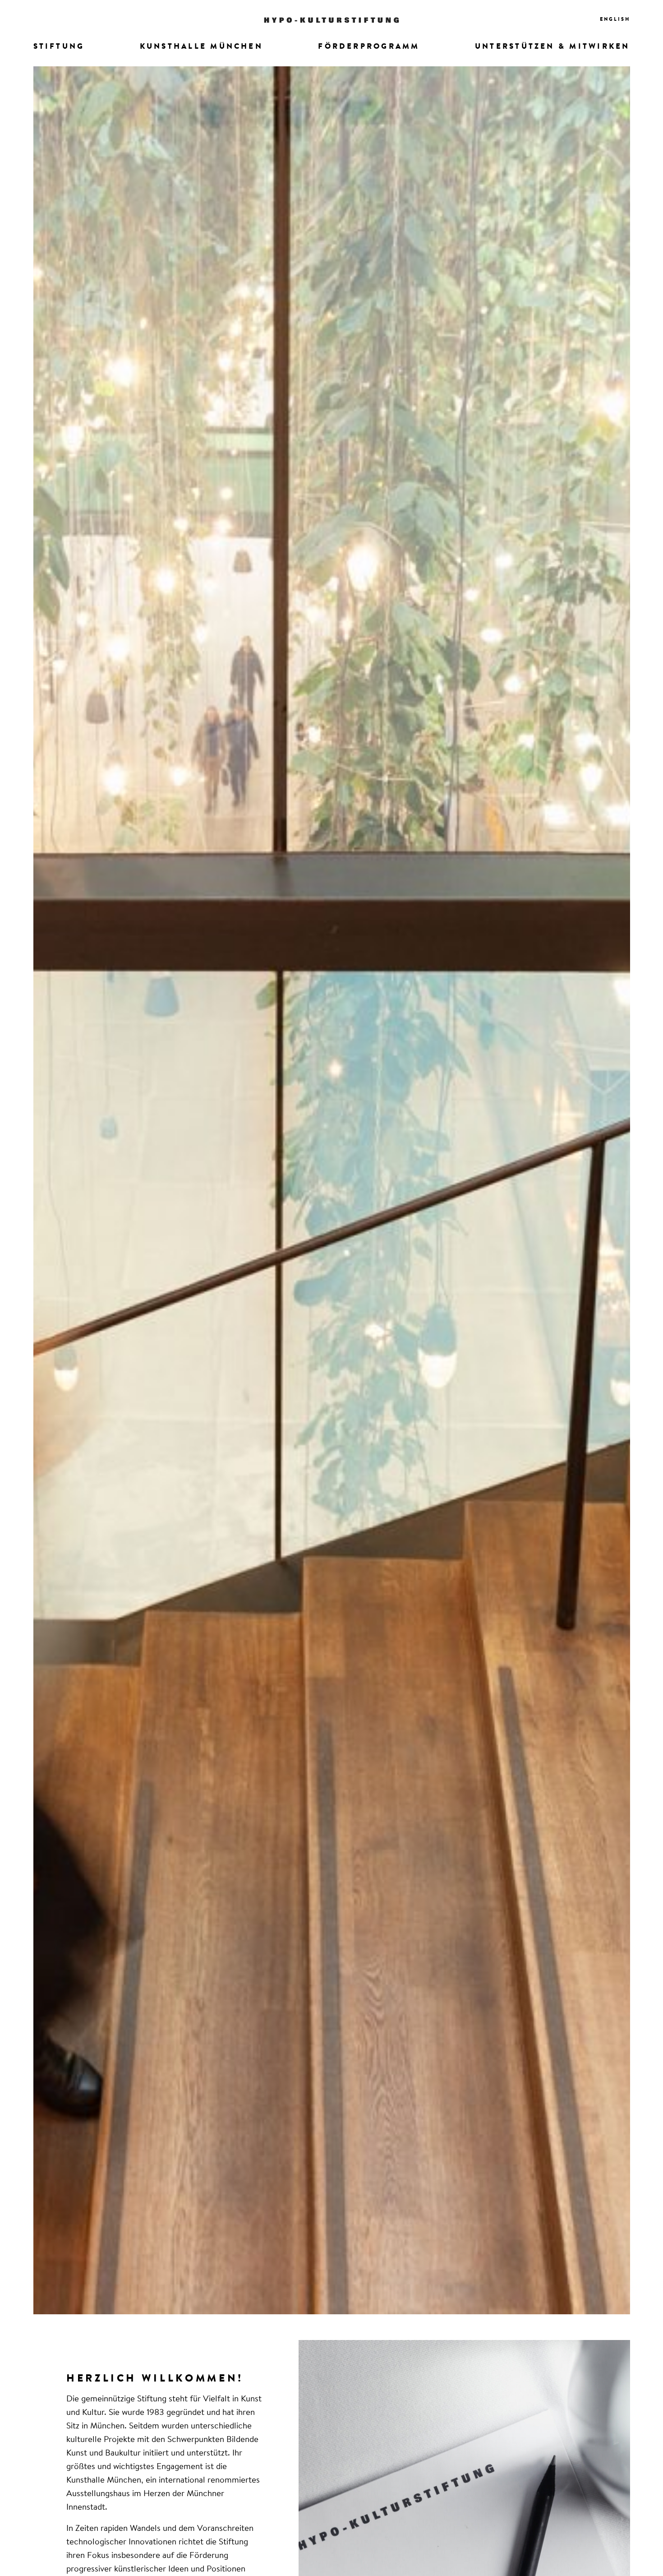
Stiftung (59, 47)
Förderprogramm (369, 47)
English (615, 20)
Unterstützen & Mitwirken (552, 47)
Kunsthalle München (201, 47)
